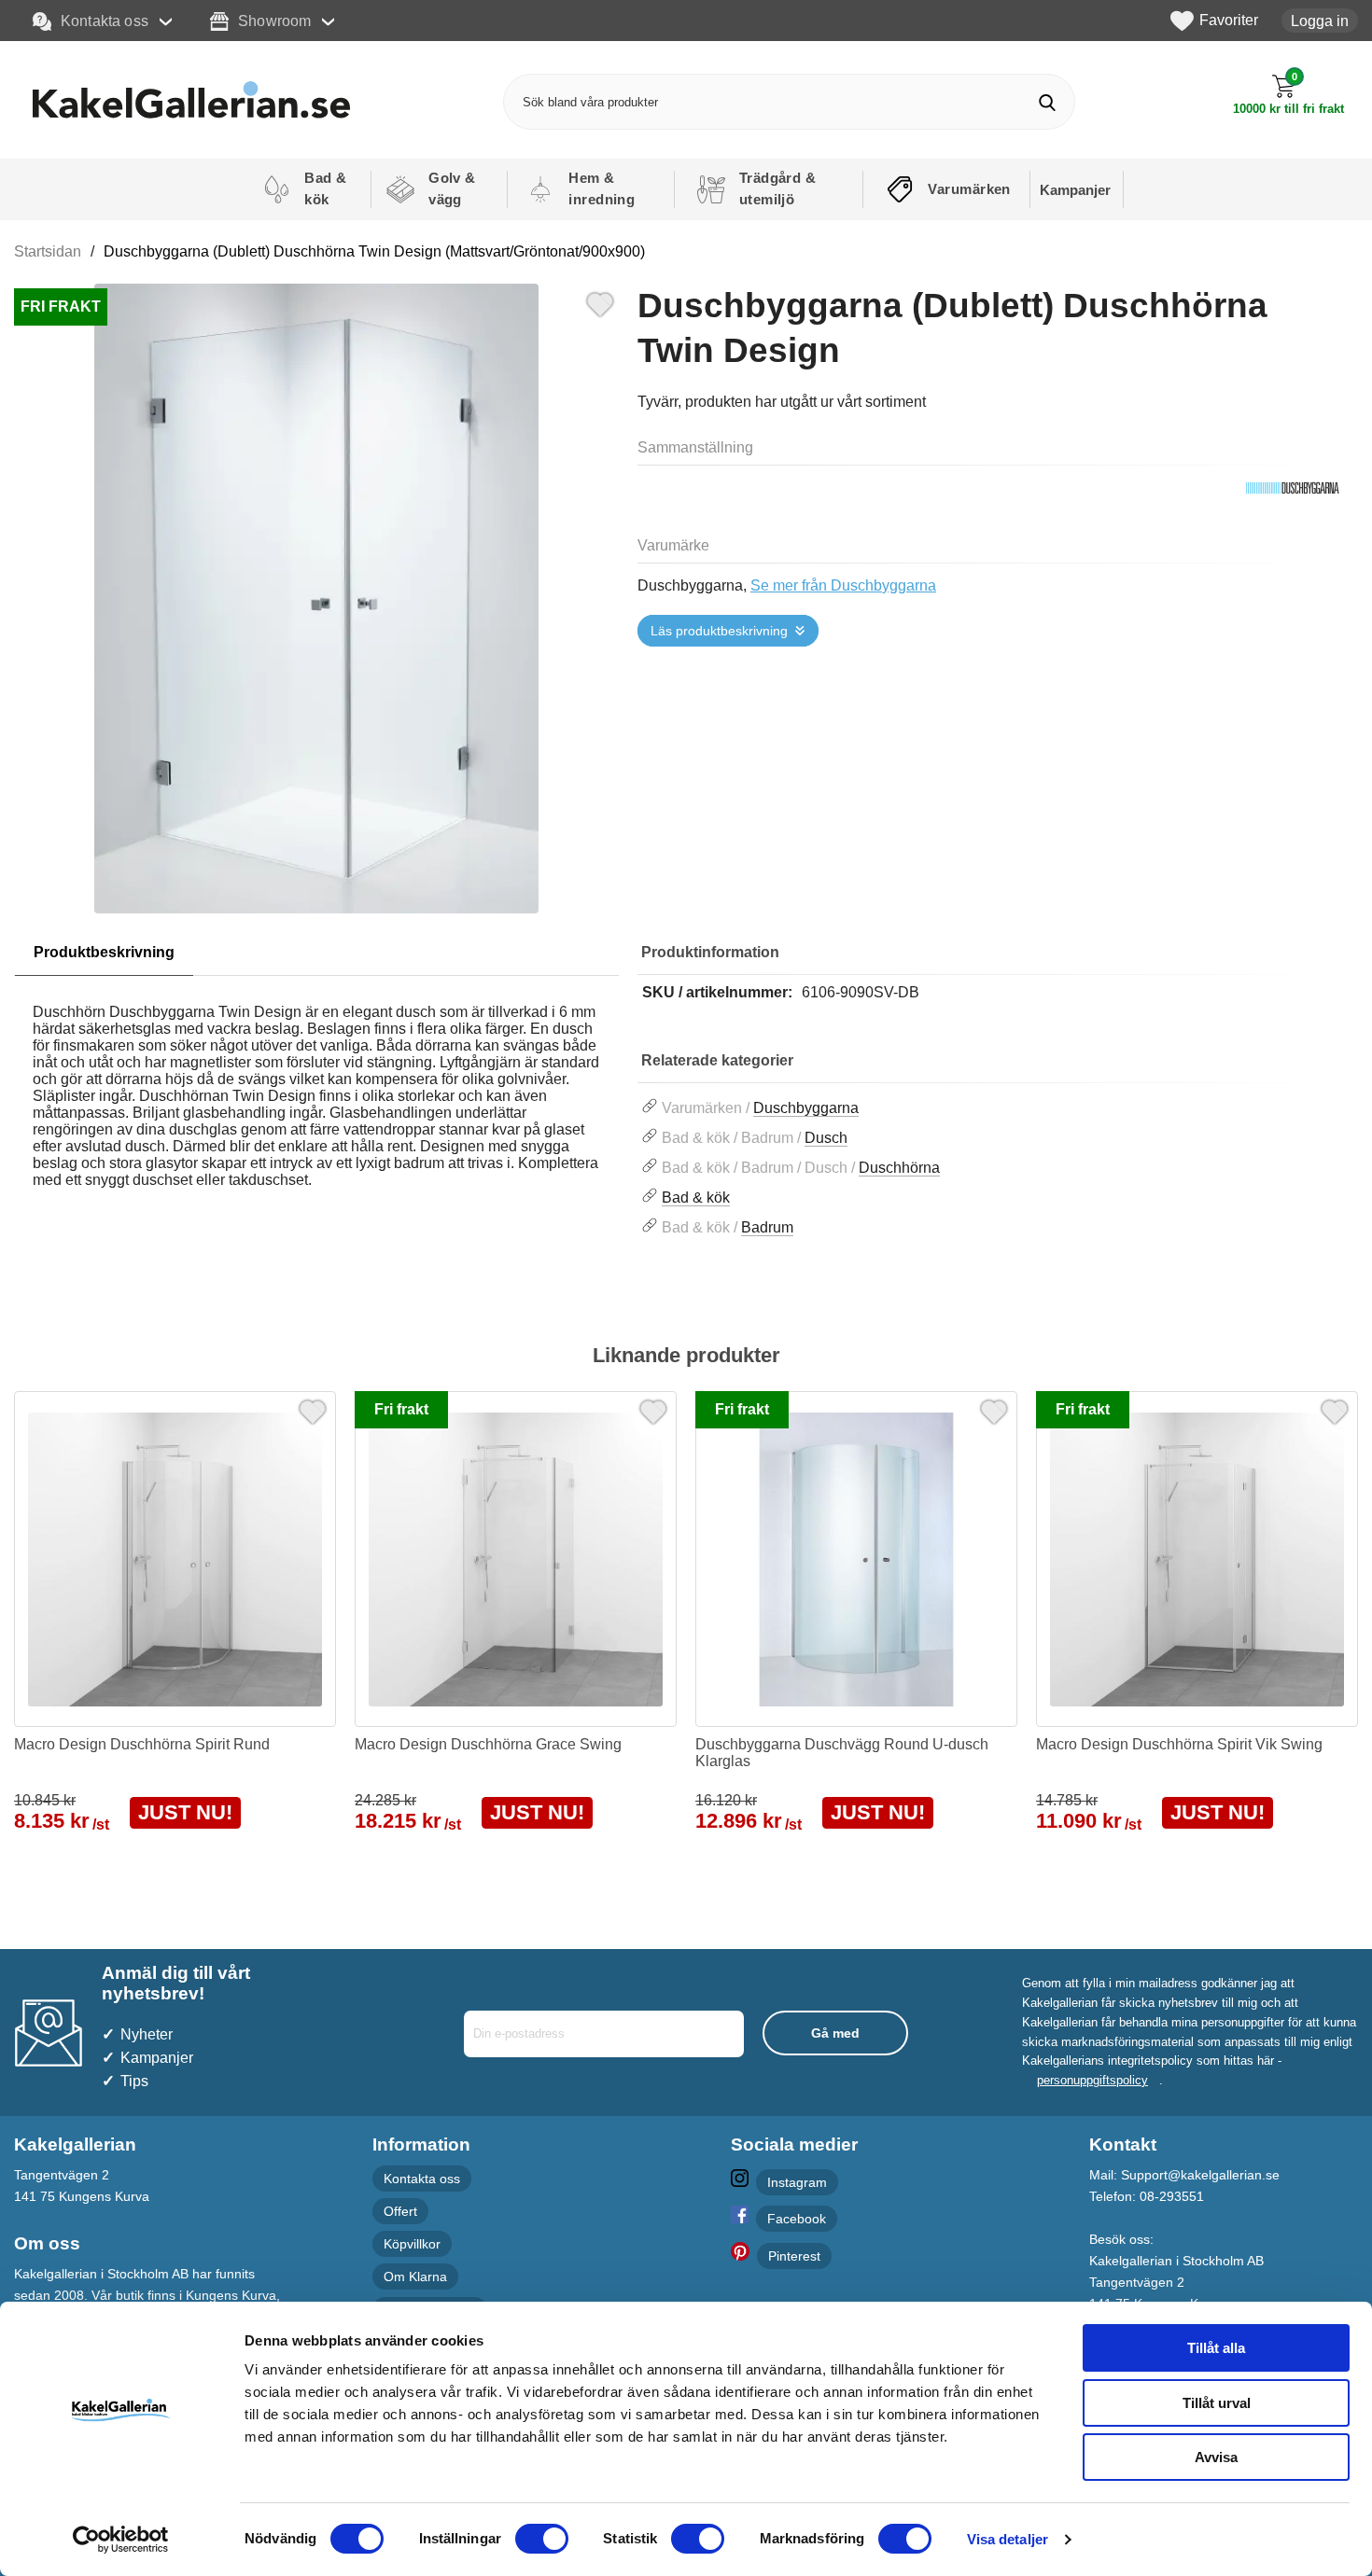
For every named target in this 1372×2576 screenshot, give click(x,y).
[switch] (542, 2539)
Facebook (797, 2219)
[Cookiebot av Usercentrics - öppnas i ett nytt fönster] (121, 2540)
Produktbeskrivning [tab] (104, 952)
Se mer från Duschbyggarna (843, 585)
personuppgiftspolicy (1092, 2080)
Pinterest (794, 2256)
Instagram (797, 2182)
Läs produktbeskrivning (719, 631)
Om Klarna (415, 2277)
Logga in (1320, 21)
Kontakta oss (105, 21)
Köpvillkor (412, 2244)
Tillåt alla (1216, 2348)
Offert (400, 2211)
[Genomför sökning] (1047, 102)
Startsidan (48, 251)
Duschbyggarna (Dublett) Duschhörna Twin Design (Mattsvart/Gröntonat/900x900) (374, 251)
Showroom (274, 21)
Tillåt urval (1217, 2403)
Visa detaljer (1008, 2539)
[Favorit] (600, 302)
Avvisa (1216, 2457)
